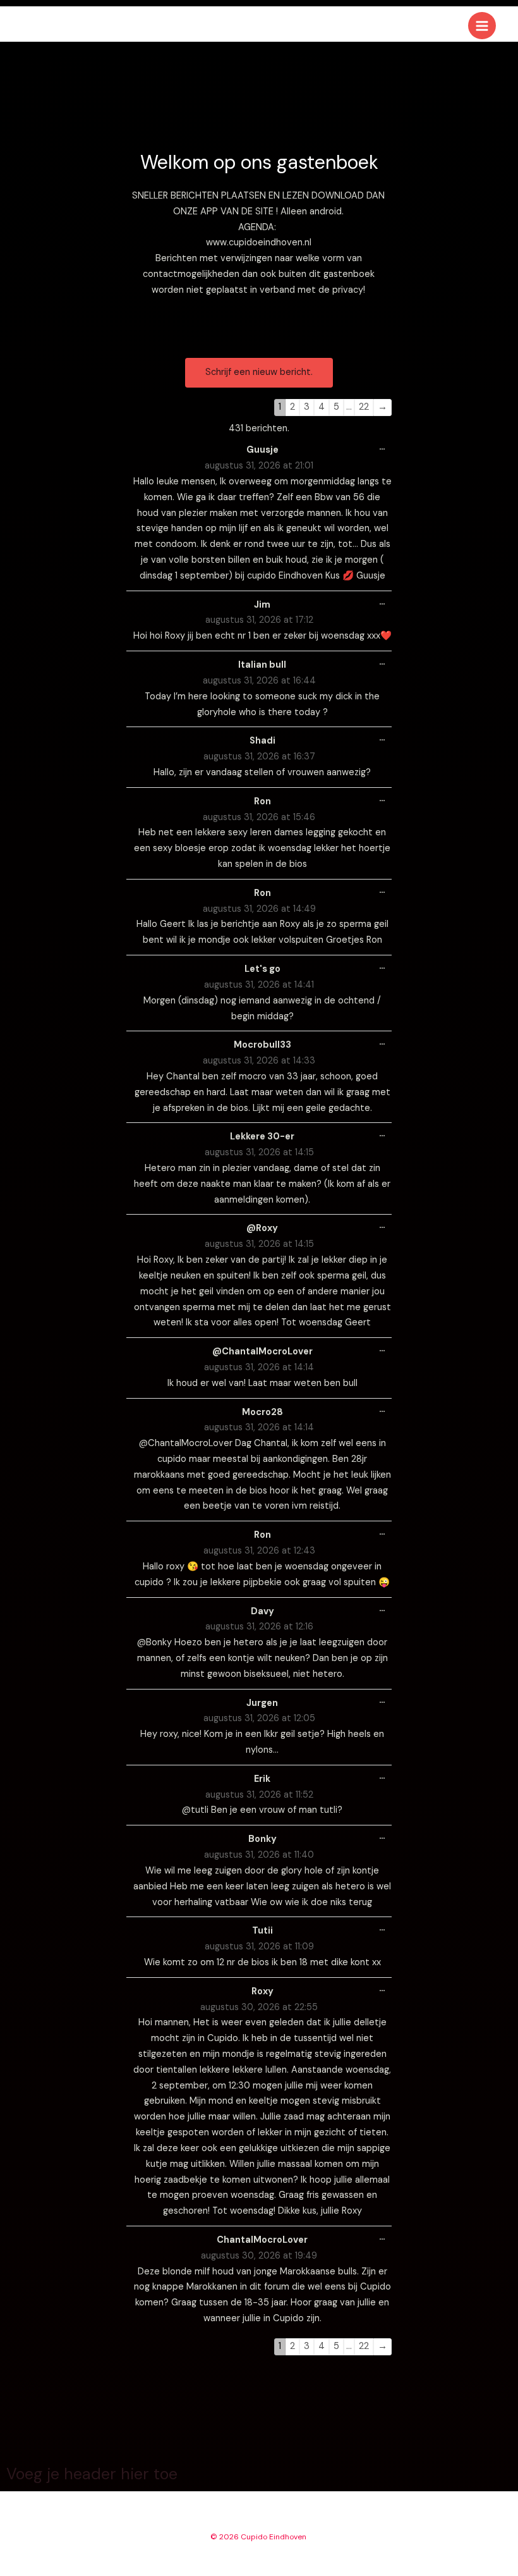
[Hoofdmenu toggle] (482, 26)
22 (364, 407)
